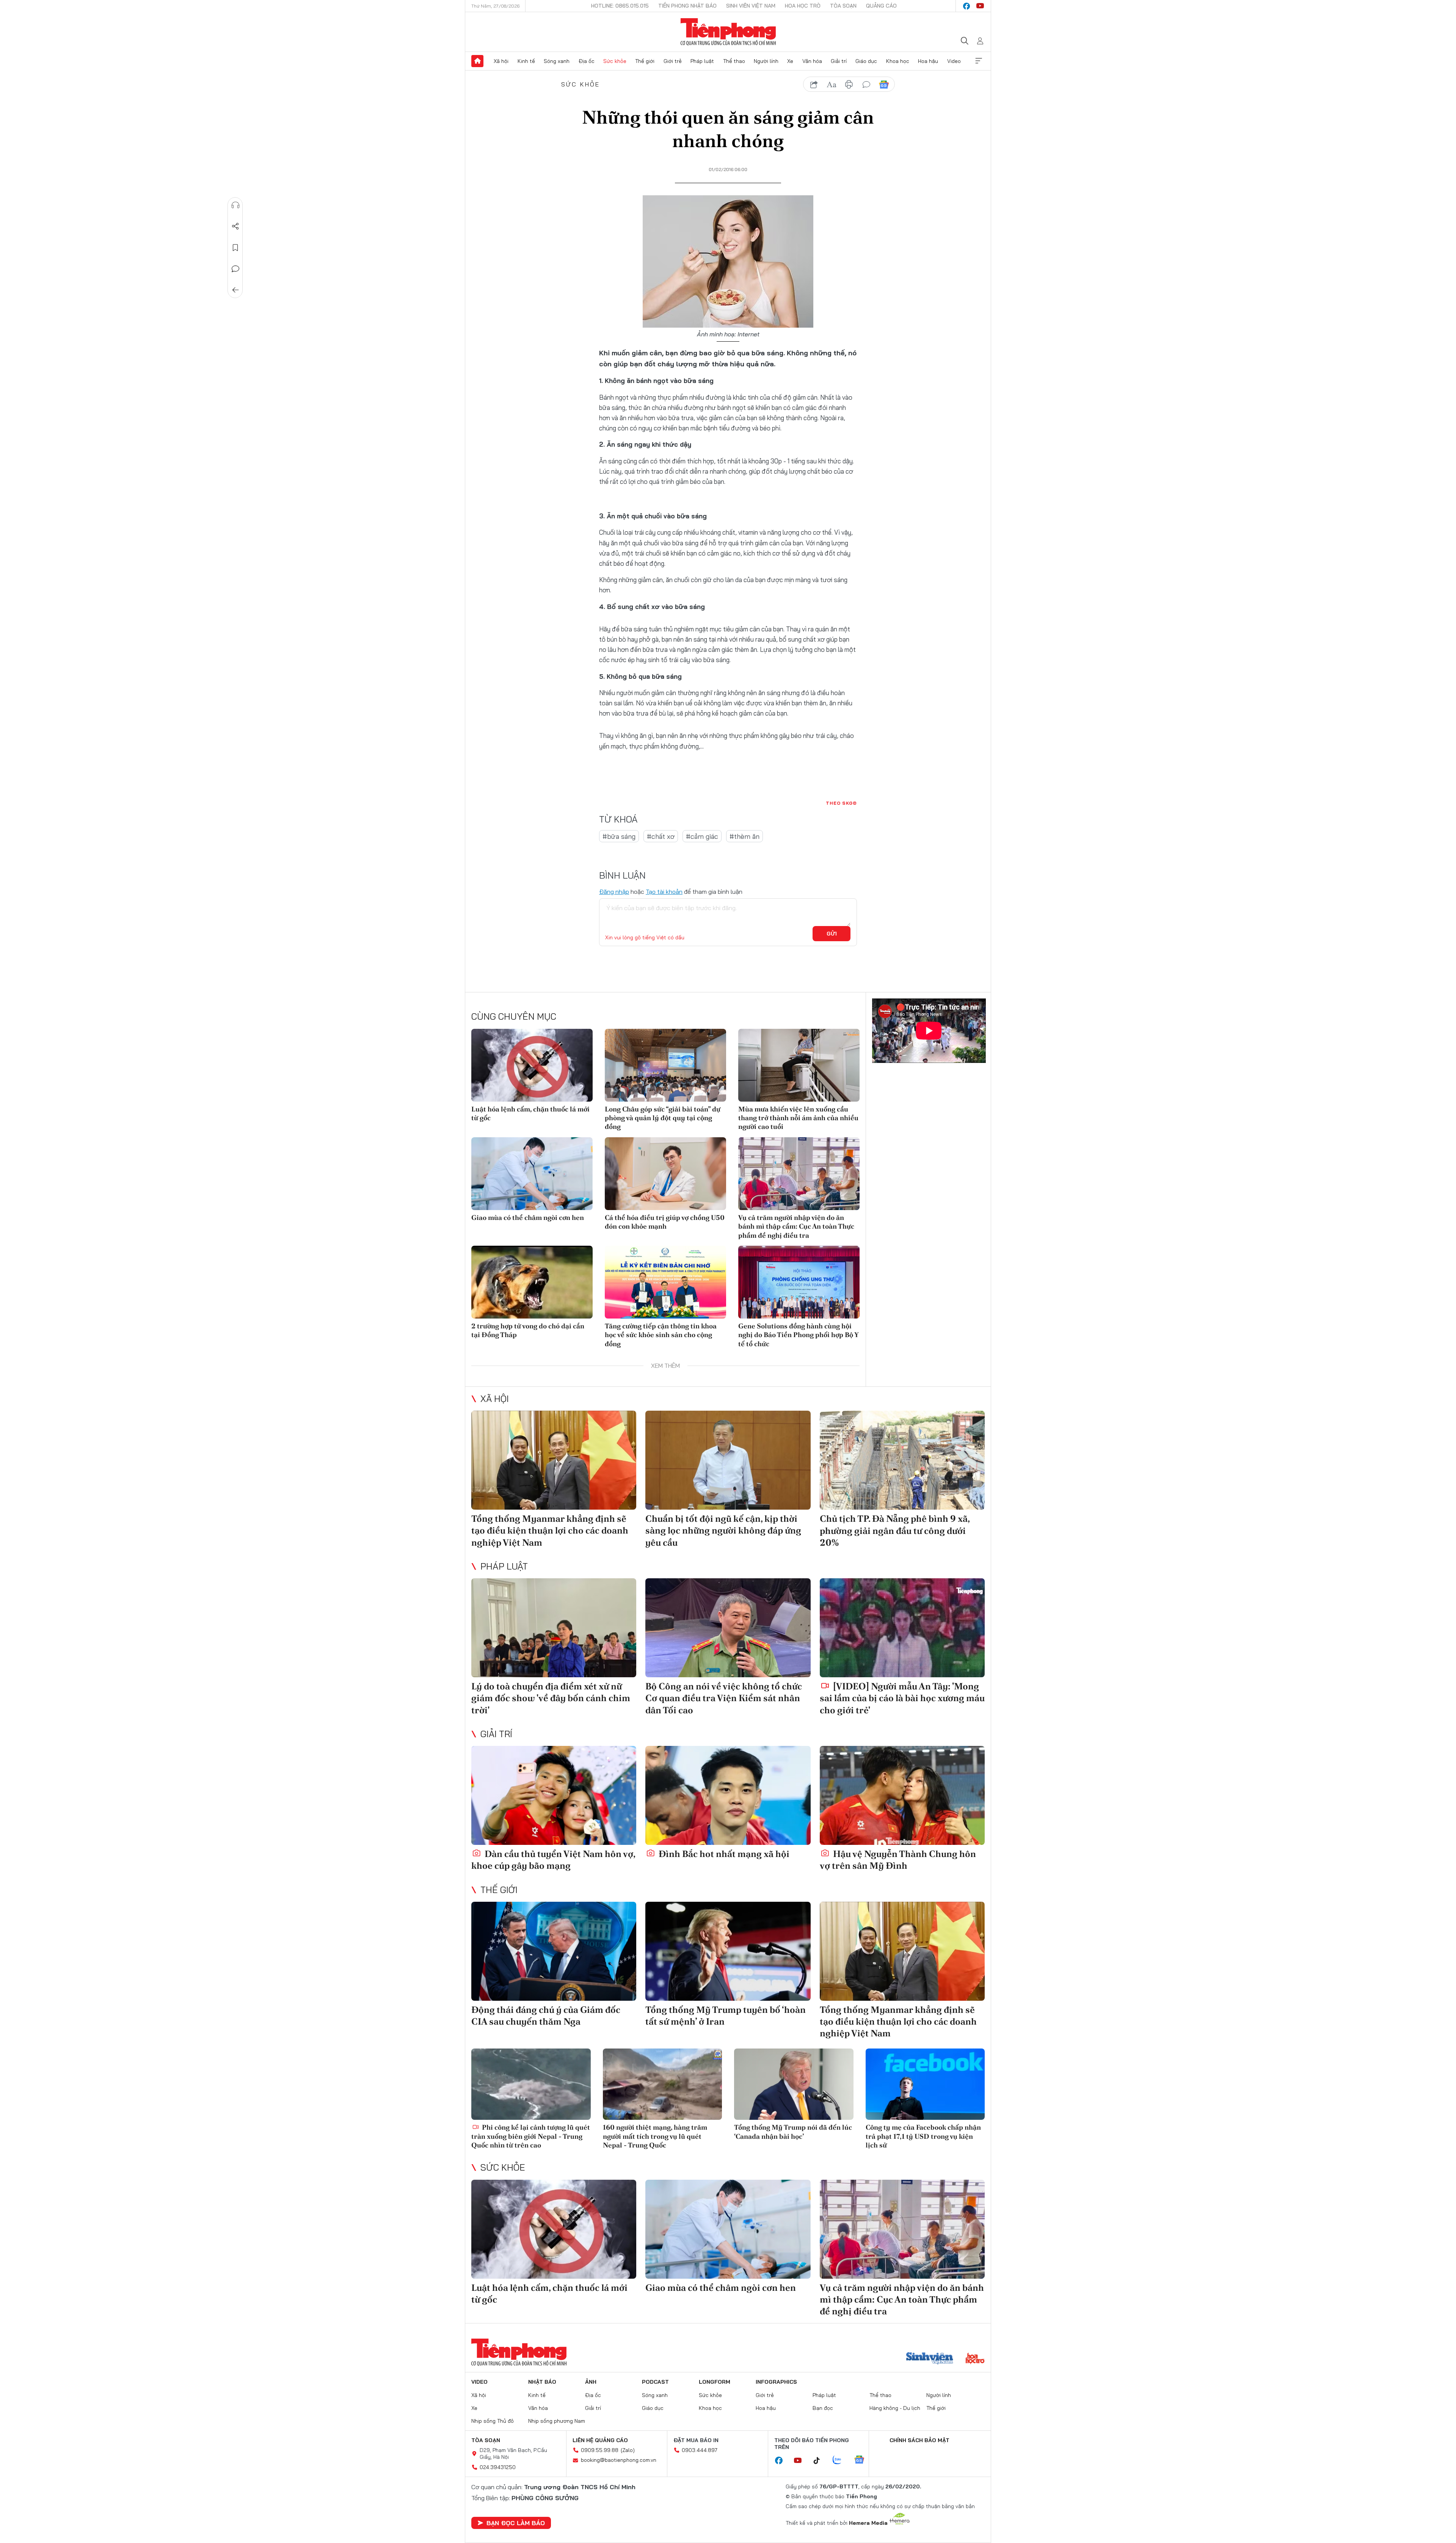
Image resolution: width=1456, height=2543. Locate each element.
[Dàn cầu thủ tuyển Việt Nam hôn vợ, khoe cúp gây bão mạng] (554, 1795)
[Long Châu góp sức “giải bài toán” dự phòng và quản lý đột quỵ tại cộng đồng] (665, 1065)
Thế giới (645, 61)
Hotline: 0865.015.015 (620, 6)
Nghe (235, 205)
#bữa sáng (619, 836)
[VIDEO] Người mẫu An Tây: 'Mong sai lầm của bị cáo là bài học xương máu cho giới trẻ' (902, 1698)
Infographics (776, 2382)
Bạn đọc (823, 2408)
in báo (849, 85)
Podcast (655, 2382)
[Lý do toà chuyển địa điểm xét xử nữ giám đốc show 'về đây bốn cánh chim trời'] (554, 1628)
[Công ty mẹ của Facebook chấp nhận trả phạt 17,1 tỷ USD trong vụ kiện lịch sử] (925, 2084)
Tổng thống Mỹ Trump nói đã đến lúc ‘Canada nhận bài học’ (793, 2132)
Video (954, 61)
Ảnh (591, 2382)
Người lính (766, 61)
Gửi (832, 934)
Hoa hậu (928, 61)
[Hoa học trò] (975, 2359)
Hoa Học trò (803, 6)
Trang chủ (477, 61)
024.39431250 (498, 2467)
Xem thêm (979, 61)
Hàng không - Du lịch (895, 2408)
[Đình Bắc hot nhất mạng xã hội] (728, 1795)
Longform (715, 2382)
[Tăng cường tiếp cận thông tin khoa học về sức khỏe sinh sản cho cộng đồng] (665, 1282)
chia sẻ (814, 85)
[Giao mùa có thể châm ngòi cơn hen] (532, 1174)
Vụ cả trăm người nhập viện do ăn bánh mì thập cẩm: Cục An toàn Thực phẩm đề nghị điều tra (796, 1226)
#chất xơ (661, 836)
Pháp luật (702, 61)
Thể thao (734, 61)
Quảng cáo (881, 6)
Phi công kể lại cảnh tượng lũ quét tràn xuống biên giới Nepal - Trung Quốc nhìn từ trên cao (531, 2136)
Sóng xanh (557, 61)
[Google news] (863, 2460)
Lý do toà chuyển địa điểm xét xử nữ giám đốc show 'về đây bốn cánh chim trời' (551, 1698)
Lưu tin (235, 248)
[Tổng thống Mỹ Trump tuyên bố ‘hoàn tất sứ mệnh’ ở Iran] (728, 1951)
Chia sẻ (235, 226)
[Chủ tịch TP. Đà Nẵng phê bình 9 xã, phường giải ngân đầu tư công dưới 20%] (902, 1460)
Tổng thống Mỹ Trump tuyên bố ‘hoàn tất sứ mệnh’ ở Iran (726, 2016)
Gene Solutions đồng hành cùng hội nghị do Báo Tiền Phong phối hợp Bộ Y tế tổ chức (798, 1335)
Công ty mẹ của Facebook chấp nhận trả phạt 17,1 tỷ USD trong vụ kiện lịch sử (923, 2136)
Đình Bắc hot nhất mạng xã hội (723, 1854)
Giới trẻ (673, 61)
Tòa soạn (843, 6)
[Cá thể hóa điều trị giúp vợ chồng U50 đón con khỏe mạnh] (665, 1174)
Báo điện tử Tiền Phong (728, 32)
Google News (884, 85)
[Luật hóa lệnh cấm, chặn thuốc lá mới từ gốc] (532, 1065)
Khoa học (898, 61)
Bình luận (235, 269)
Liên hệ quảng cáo (600, 2440)
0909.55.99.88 (600, 2450)
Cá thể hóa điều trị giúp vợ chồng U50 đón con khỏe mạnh (665, 1222)
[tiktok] (821, 2461)
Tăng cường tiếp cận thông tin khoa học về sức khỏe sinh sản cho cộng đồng (661, 1335)
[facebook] (966, 6)
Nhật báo (542, 2382)
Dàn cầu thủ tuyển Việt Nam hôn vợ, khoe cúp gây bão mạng (553, 1860)
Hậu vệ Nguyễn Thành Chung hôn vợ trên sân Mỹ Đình (898, 1860)
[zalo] (841, 2460)
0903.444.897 (700, 2450)
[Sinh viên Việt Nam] (930, 2359)
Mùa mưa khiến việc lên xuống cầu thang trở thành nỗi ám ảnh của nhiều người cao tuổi (798, 1118)
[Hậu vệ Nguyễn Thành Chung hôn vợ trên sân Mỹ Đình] (902, 1795)
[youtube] (980, 6)
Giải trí (839, 61)
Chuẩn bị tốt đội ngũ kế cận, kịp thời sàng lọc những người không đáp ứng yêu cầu (723, 1530)
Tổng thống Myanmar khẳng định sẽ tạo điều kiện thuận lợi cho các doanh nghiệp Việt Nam (550, 1530)
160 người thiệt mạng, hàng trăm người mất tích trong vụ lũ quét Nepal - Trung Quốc (655, 2136)
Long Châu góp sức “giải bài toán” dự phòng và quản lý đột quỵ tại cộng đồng (663, 1118)
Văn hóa (812, 61)
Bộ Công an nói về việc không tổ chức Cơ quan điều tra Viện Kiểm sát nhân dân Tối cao (724, 1698)
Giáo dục (866, 61)
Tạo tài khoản (664, 892)
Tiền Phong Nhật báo (687, 6)
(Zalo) (628, 2450)
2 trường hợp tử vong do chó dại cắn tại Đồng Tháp (528, 1330)
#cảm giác (702, 836)
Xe (790, 61)
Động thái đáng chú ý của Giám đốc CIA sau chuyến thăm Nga (546, 2016)
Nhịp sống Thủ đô (493, 2421)
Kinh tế (526, 61)
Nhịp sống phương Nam (557, 2421)
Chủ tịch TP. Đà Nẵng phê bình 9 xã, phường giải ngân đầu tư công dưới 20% (895, 1530)
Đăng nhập (614, 892)
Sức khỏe (615, 61)
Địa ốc (587, 61)
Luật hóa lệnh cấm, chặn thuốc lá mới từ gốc (530, 1113)
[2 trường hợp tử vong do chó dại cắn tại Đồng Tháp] (532, 1282)
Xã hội (501, 61)
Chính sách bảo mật (919, 2440)
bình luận (866, 85)
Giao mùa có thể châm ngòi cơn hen (528, 1217)
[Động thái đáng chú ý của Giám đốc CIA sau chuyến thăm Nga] (554, 1951)
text (832, 85)
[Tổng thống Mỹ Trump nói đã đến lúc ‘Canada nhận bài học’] (794, 2084)
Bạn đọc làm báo (516, 2523)
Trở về (235, 290)
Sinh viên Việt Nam (751, 6)
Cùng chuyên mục (514, 1016)
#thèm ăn (744, 836)
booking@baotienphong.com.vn (619, 2460)
